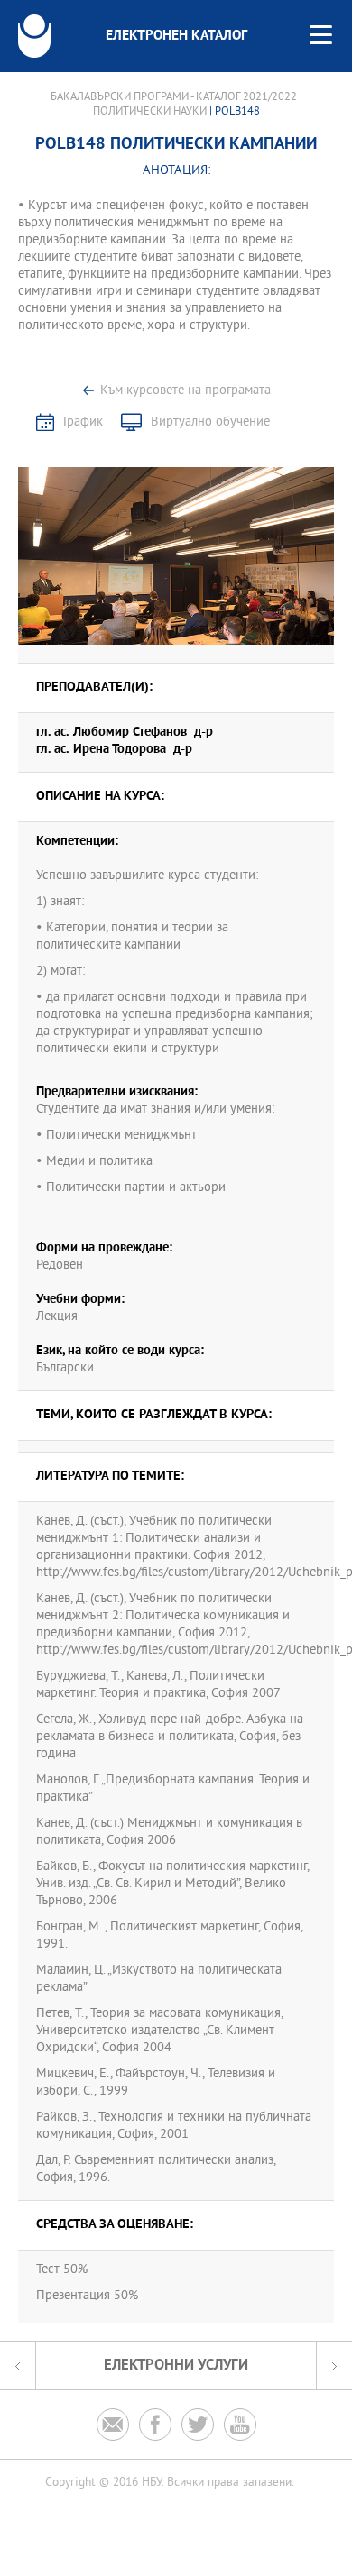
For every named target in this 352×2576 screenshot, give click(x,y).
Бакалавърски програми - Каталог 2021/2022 (174, 97)
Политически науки (150, 112)
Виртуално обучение (210, 422)
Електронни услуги (176, 2365)
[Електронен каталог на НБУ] (34, 36)
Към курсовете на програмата (185, 391)
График (83, 422)
